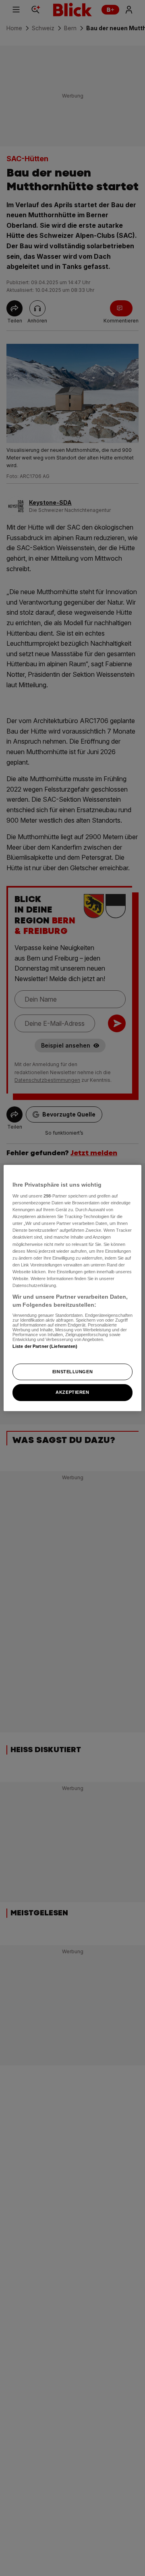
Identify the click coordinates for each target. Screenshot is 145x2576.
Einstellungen (72, 1372)
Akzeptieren (72, 1393)
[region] (72, 1288)
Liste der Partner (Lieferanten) (45, 1346)
